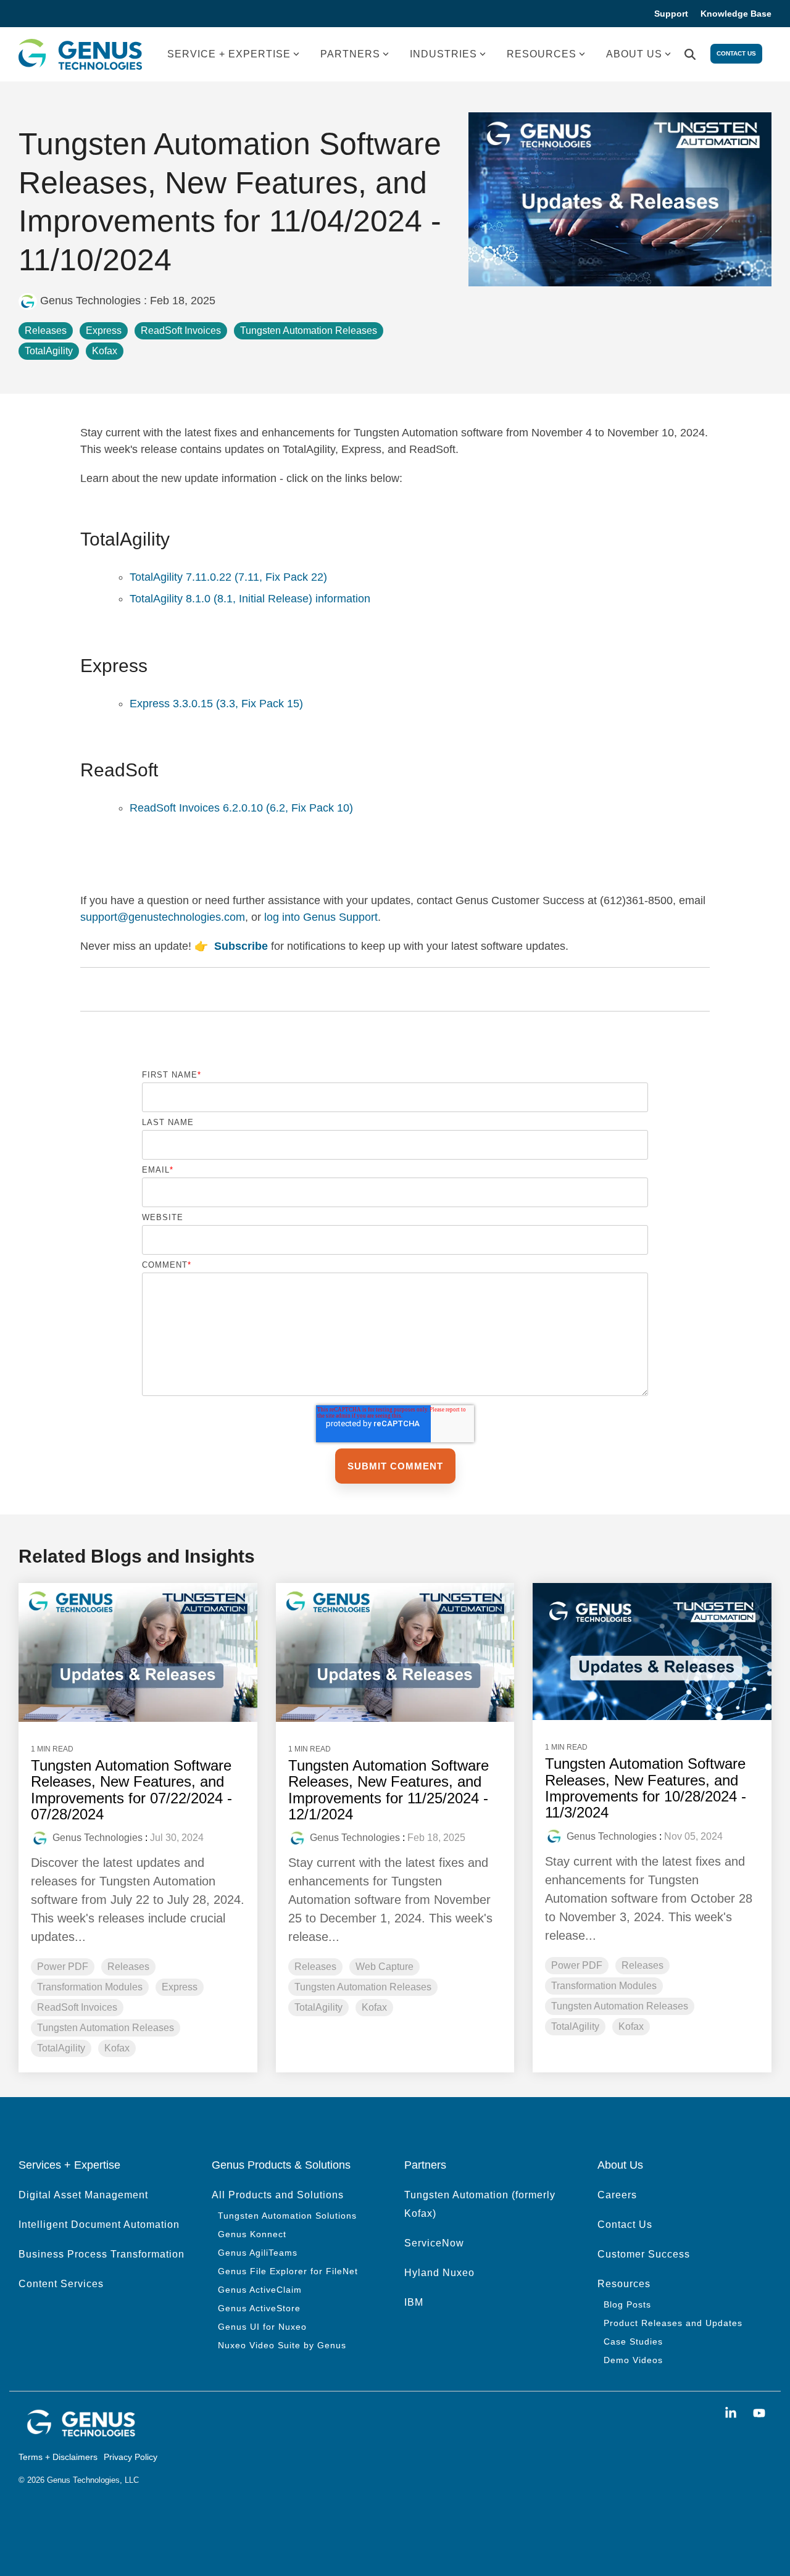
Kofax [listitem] (117, 2048)
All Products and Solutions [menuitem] (278, 2195)
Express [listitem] (180, 1987)
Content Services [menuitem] (61, 2284)
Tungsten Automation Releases (309, 330)
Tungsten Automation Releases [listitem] (106, 2028)
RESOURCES (542, 54)
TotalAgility (49, 351)
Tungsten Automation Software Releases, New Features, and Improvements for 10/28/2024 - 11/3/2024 (646, 1788)
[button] (733, 2413)
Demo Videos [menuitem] (633, 2360)
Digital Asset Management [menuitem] (83, 2195)
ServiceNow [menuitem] (434, 2243)
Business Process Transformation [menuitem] (102, 2254)
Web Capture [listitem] (385, 1967)
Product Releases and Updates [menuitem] (673, 2323)
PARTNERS (350, 54)
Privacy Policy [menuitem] (131, 2457)
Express (104, 330)
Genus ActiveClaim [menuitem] (260, 2290)
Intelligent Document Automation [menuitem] (99, 2225)
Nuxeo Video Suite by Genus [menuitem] (282, 2345)
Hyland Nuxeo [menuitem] (439, 2273)
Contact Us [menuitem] (625, 2225)
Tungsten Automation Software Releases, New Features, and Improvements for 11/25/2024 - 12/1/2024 (389, 1790)
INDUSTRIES (443, 54)
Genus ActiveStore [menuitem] (259, 2308)
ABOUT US (634, 54)
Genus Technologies (90, 301)
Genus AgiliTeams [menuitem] (258, 2253)
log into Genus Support (321, 917)
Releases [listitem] (128, 1967)
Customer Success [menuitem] (644, 2254)
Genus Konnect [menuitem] (252, 2234)
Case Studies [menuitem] (633, 2341)
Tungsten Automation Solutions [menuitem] (287, 2216)
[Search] (690, 55)
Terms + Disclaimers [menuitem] (58, 2457)
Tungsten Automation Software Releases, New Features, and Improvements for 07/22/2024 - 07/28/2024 (131, 1790)
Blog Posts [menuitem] (627, 2304)
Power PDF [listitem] (63, 1967)
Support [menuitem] (671, 14)
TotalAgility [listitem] (61, 2048)
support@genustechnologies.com (163, 917)
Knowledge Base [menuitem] (736, 14)
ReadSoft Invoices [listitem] (77, 2007)
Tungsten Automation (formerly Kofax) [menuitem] (481, 2204)
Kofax (105, 351)
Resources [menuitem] (624, 2284)
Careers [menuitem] (617, 2195)
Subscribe (241, 946)
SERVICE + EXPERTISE (229, 54)
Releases (46, 330)
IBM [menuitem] (414, 2302)
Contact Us (736, 53)
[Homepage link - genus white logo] (80, 2434)
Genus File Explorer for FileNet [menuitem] (288, 2271)
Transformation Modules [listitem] (90, 1987)
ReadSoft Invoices (181, 330)
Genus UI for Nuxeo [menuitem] (262, 2327)
